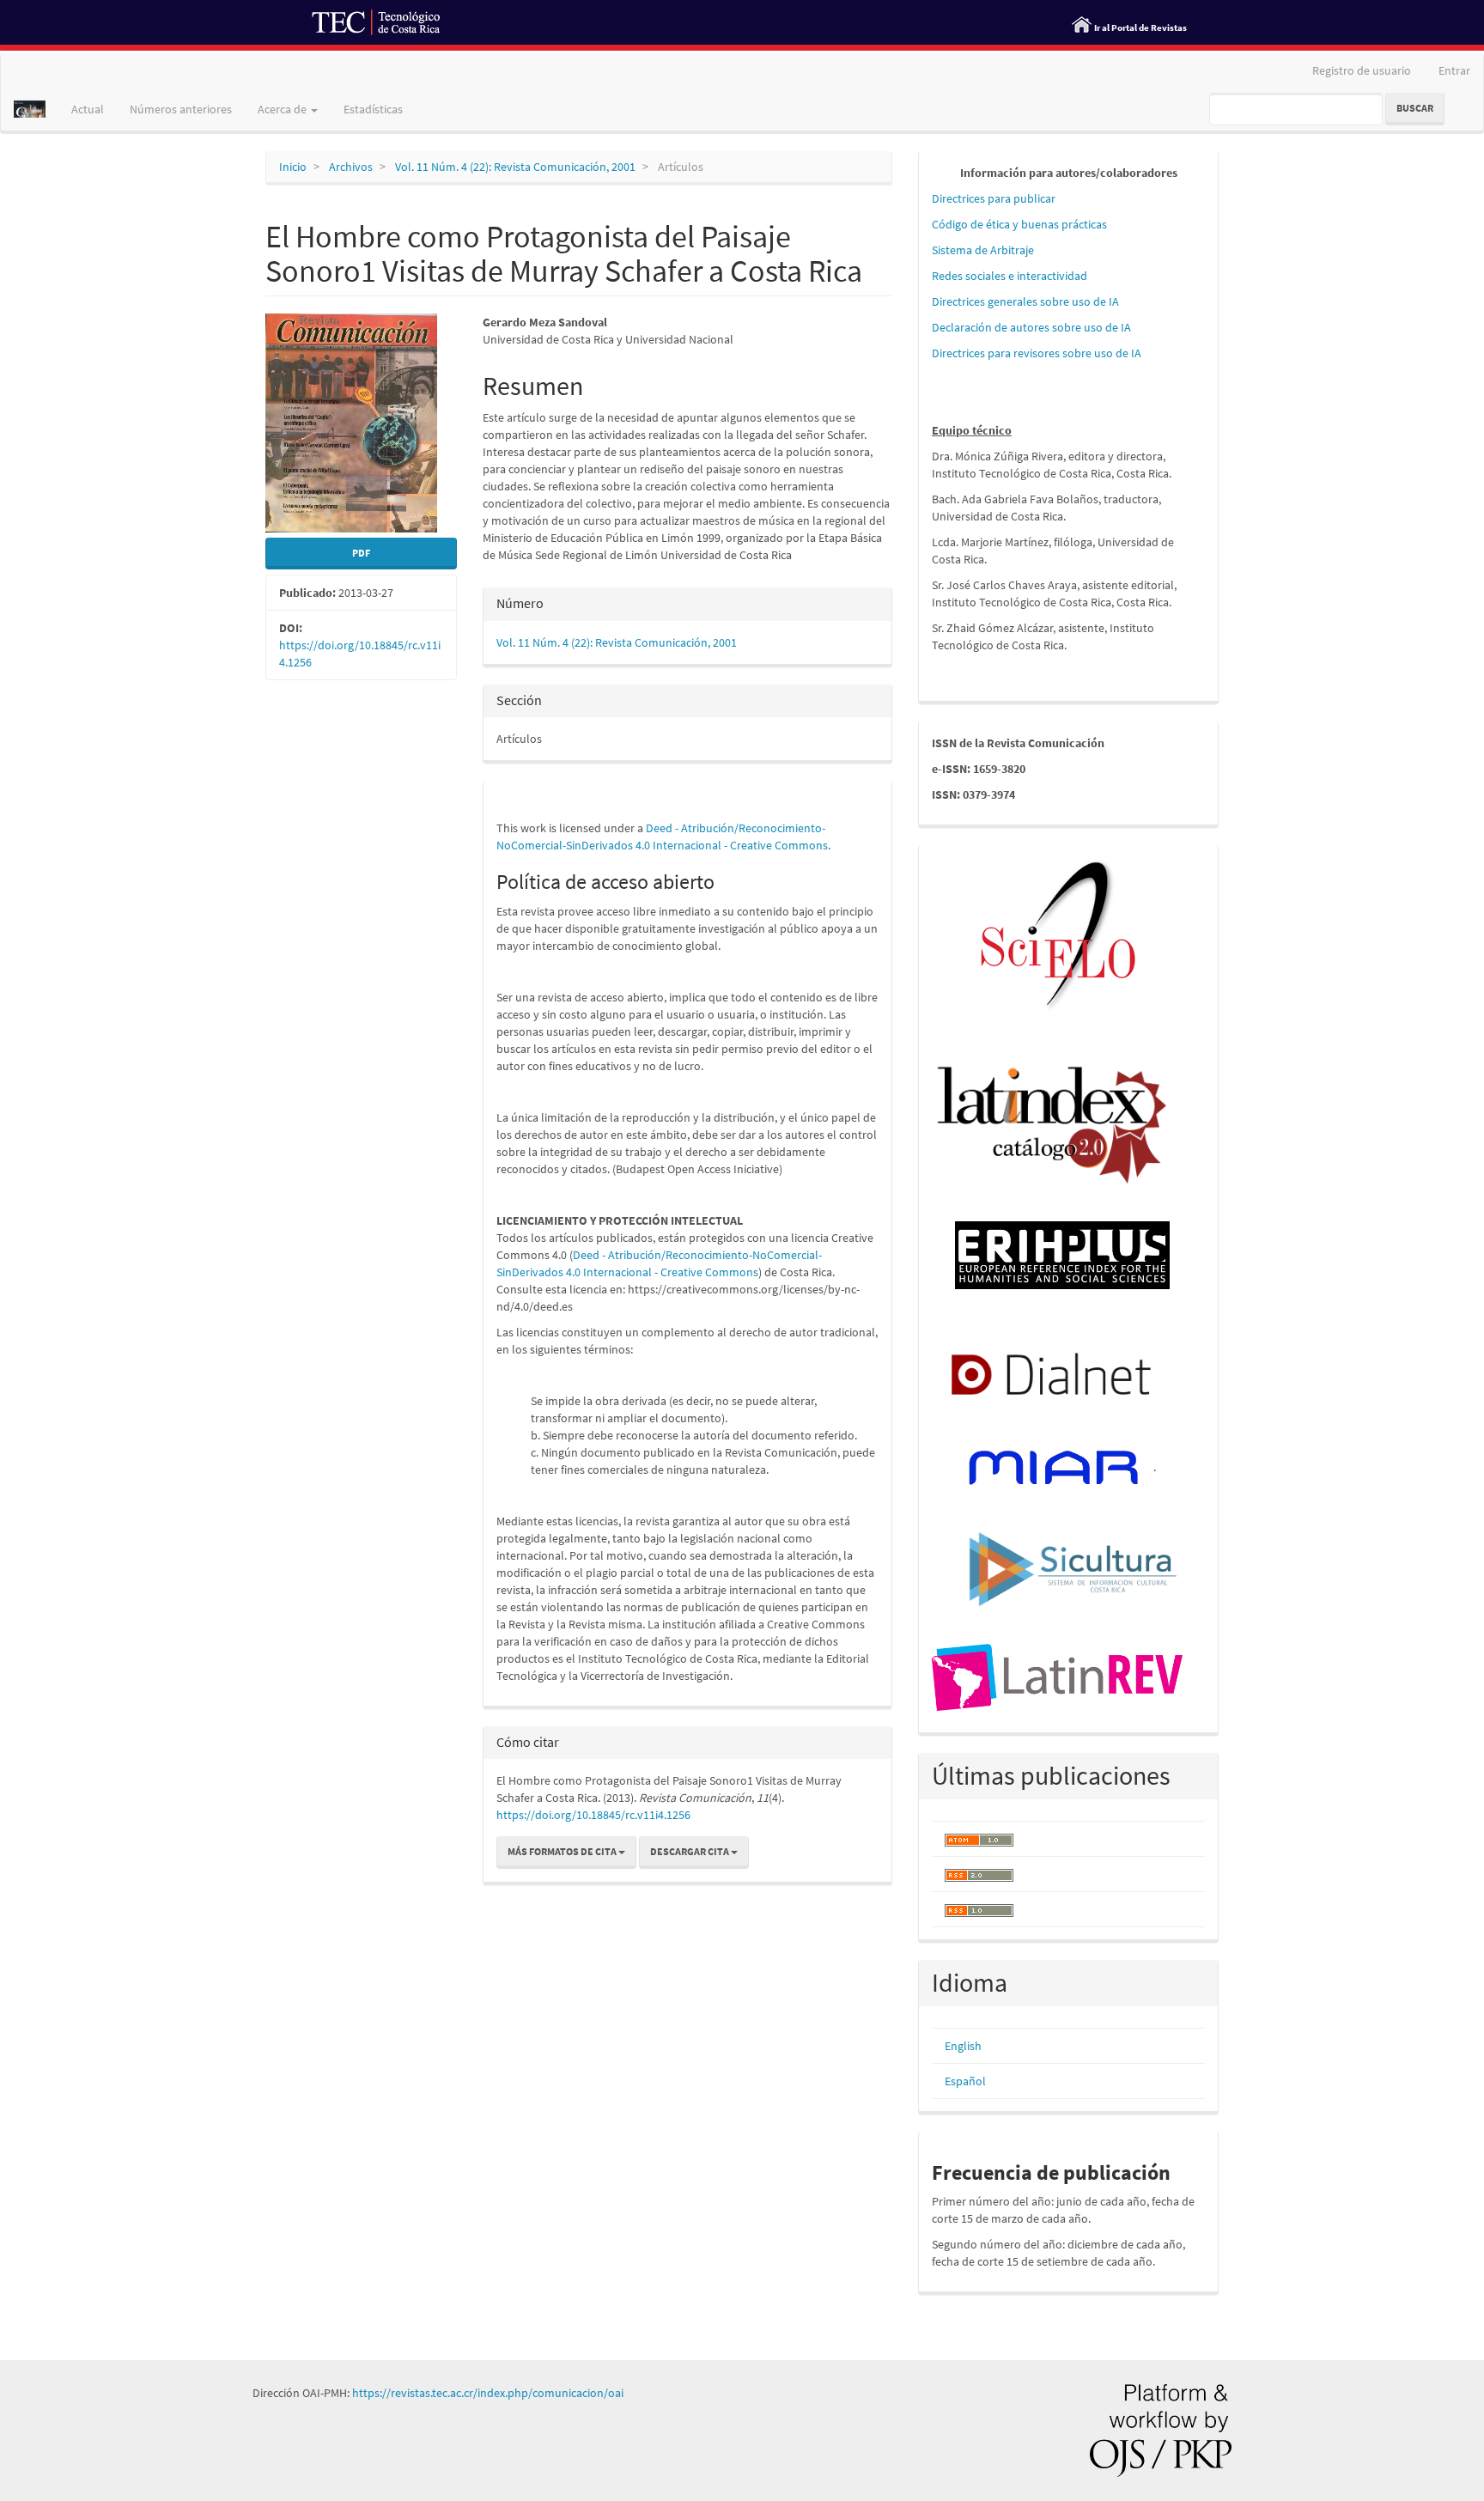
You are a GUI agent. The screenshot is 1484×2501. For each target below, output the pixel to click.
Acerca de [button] (283, 109)
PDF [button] (361, 553)
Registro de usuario (1362, 70)
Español (965, 2081)
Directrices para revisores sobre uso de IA (1037, 353)
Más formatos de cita (563, 1851)
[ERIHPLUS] (1062, 1254)
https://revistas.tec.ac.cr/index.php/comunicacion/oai (488, 2393)
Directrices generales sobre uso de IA (1025, 301)
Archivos (351, 167)
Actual (88, 109)
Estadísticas (373, 109)
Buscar (1415, 108)
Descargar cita (690, 1851)
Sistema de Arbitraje (983, 250)
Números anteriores (181, 109)
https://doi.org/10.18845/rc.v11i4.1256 (593, 1815)
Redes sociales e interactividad (1010, 276)
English (963, 2046)
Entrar (1454, 70)
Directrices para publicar (994, 198)
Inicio (293, 167)
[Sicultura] (1073, 1567)
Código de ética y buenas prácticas (1019, 224)
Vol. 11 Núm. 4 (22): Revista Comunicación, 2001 (515, 167)
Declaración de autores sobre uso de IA (1031, 327)
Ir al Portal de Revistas (1140, 27)
